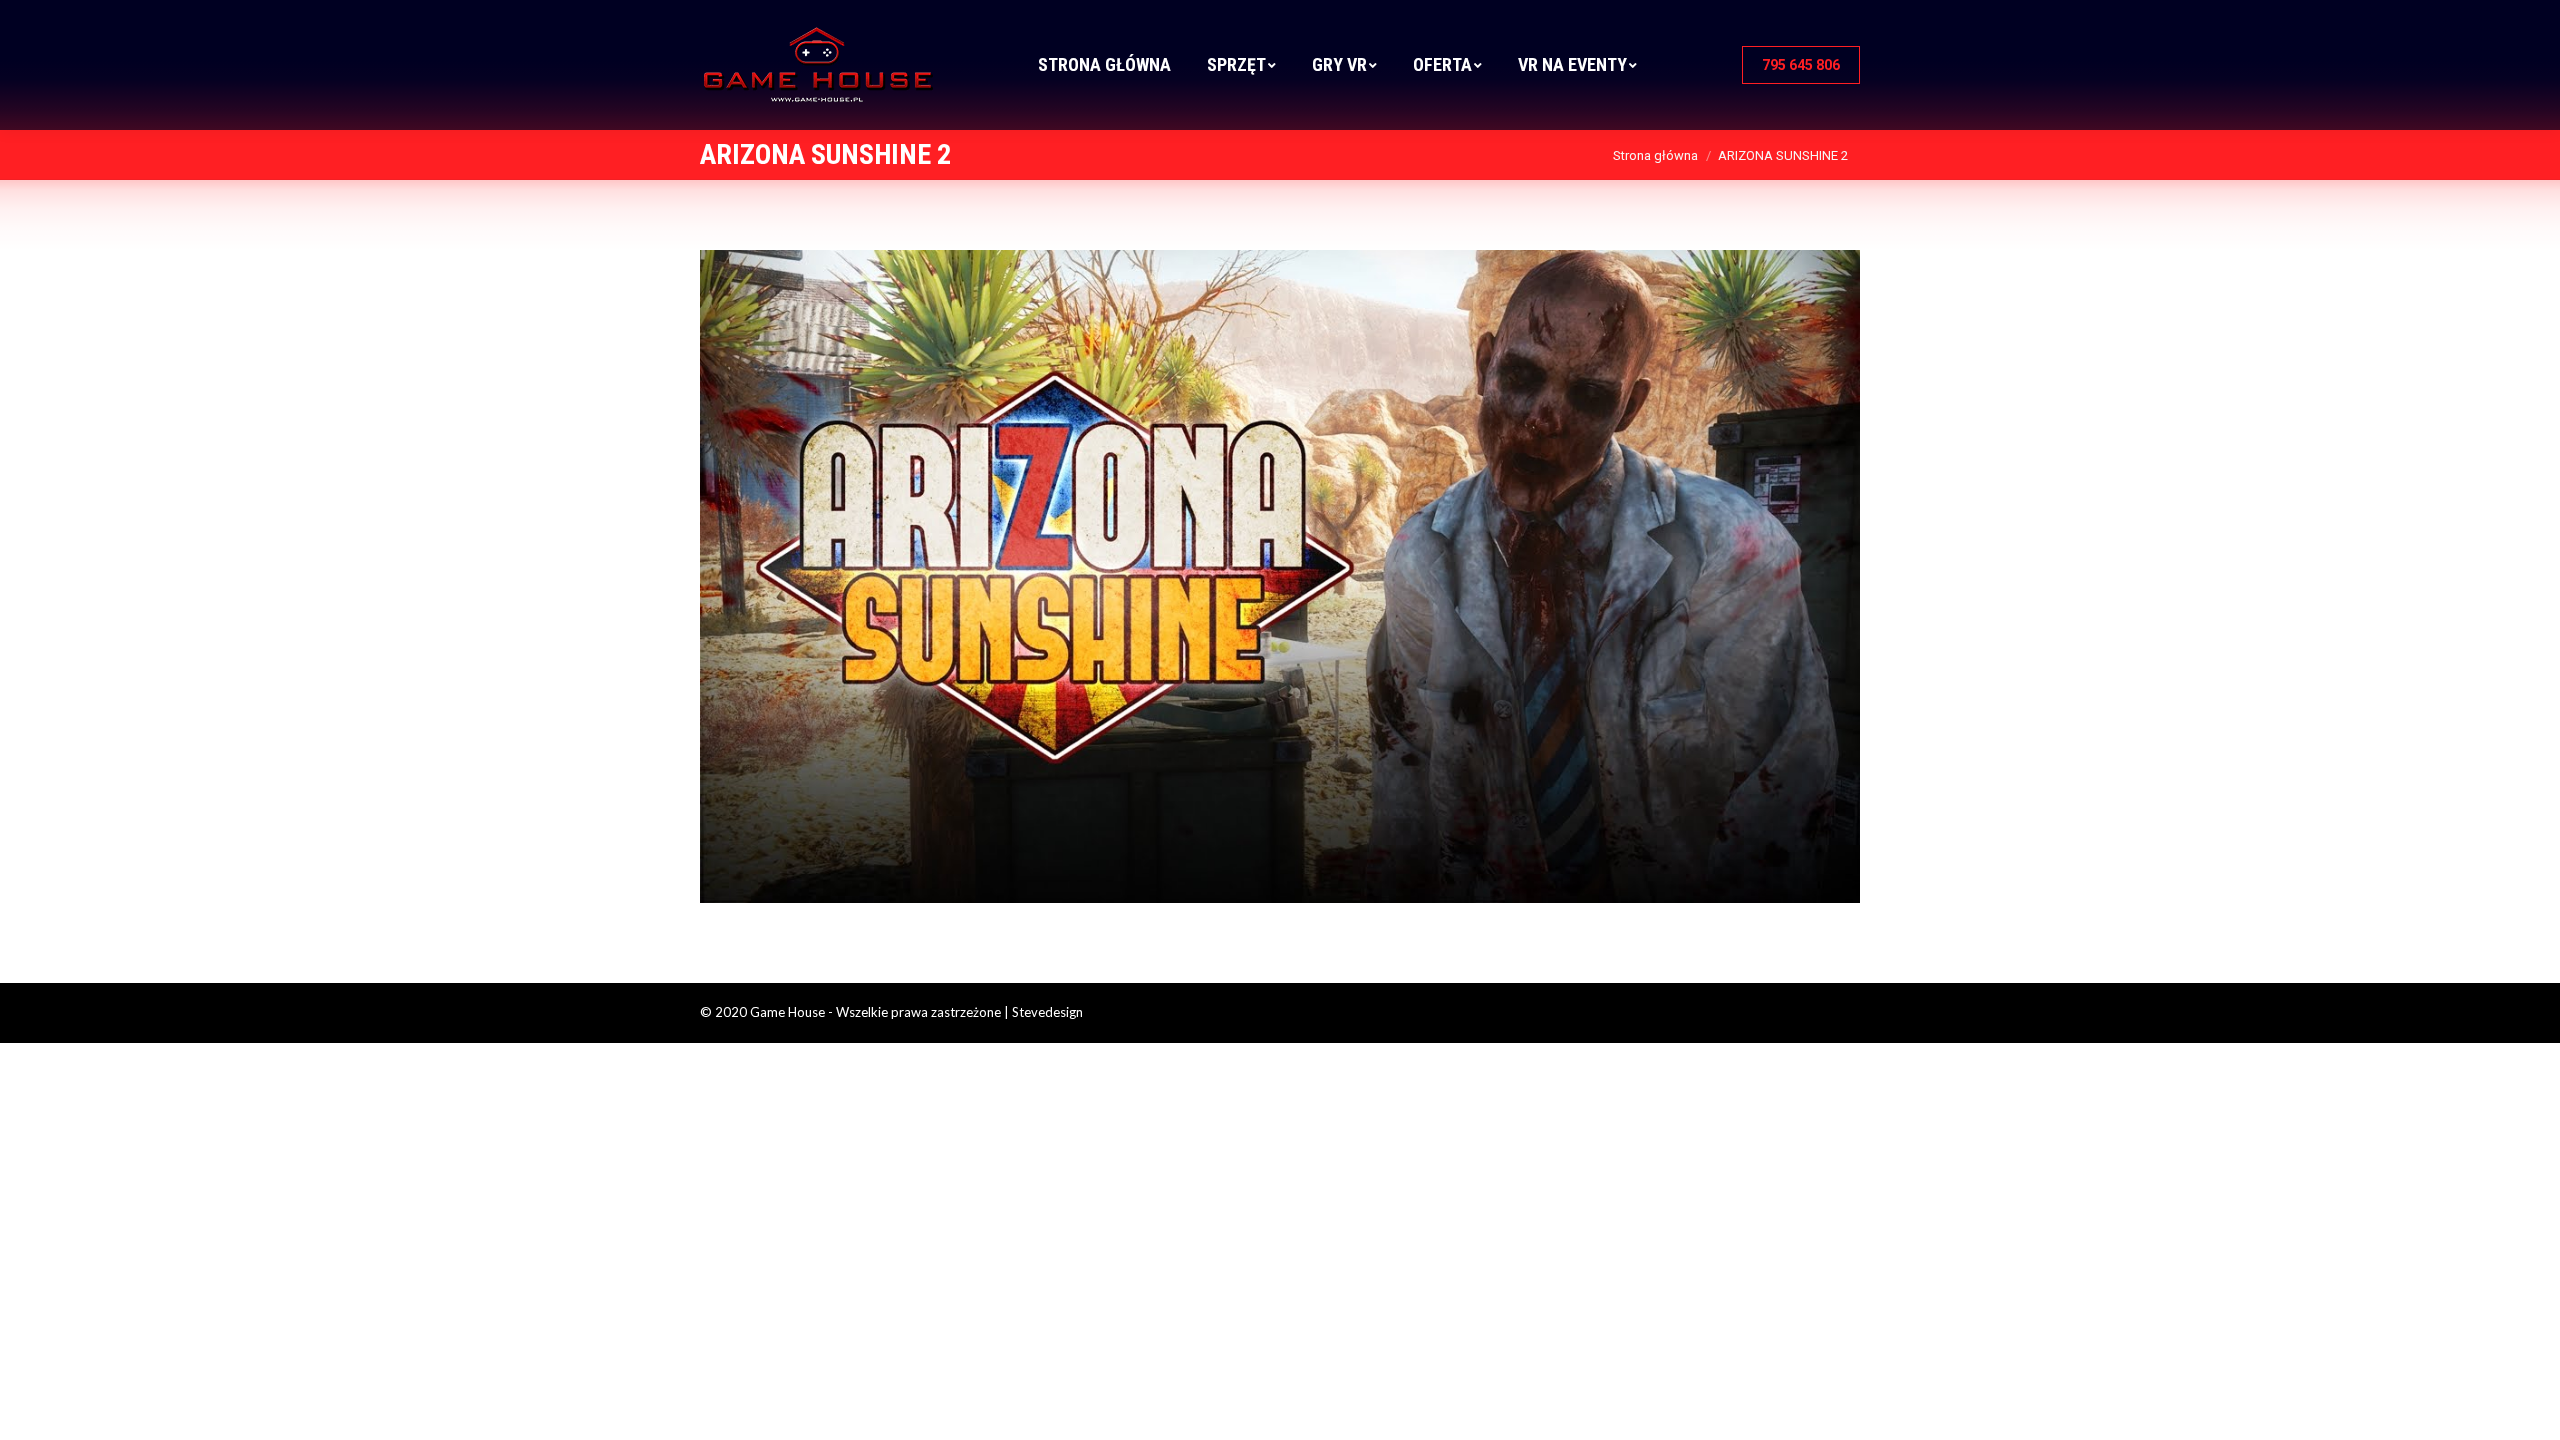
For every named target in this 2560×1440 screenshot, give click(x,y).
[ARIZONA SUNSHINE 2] (1280, 576)
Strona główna (1655, 155)
